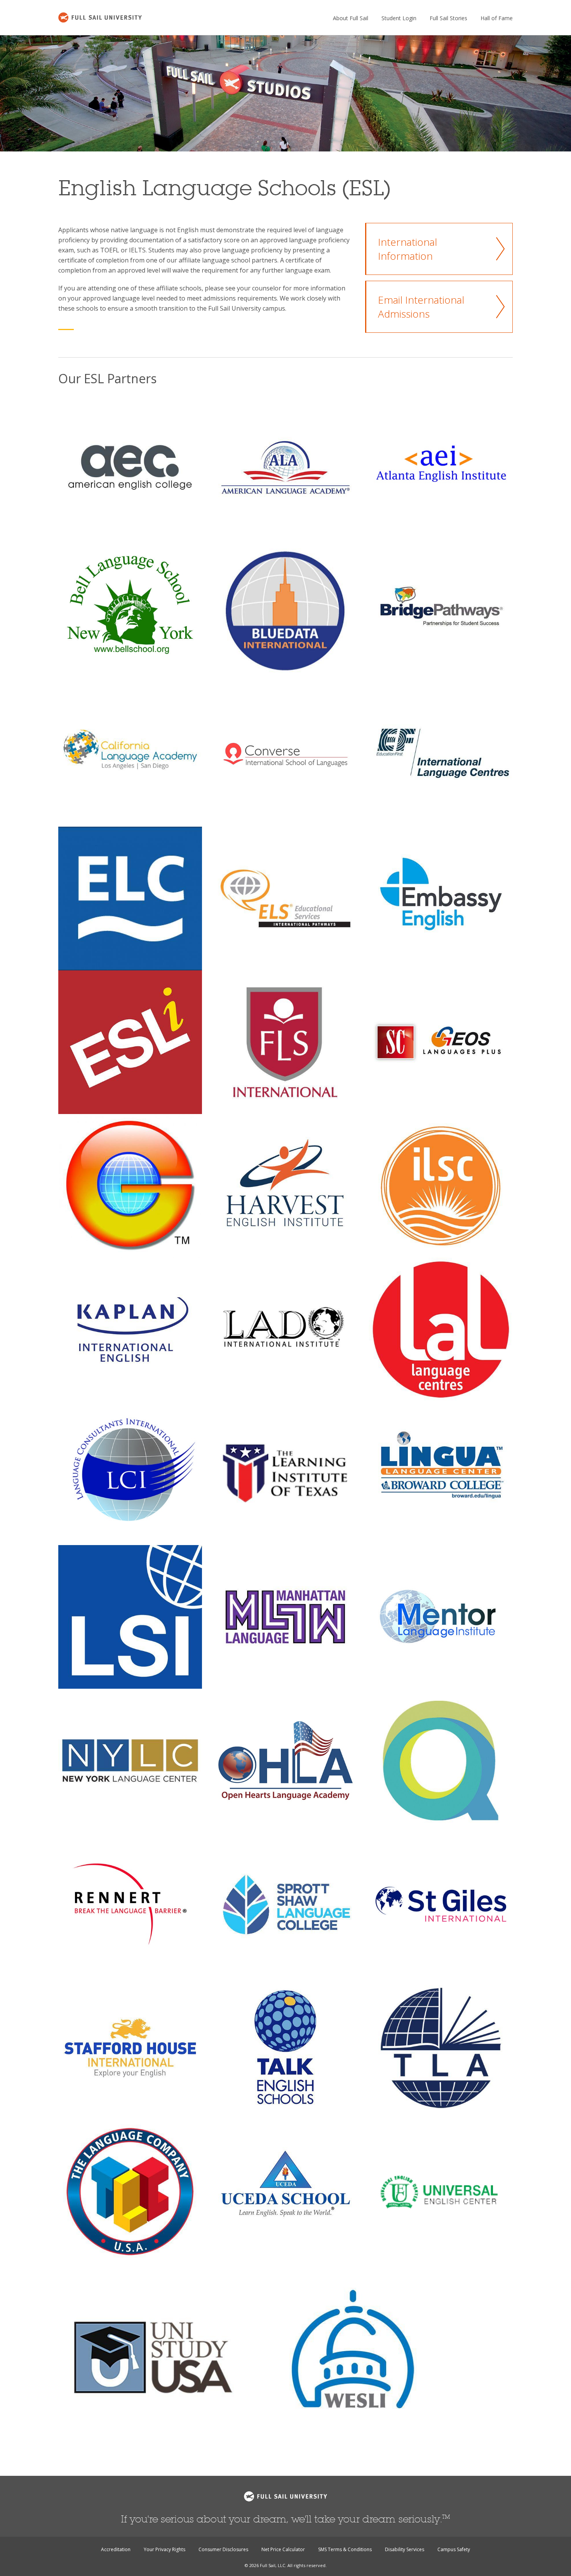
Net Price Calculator (283, 2549)
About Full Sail (351, 18)
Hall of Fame (497, 18)
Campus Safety (454, 2549)
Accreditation (116, 2549)
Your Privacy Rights (165, 2549)
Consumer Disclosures (223, 2549)
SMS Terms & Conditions (345, 2549)
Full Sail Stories (448, 18)
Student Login (399, 18)
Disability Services (405, 2549)
